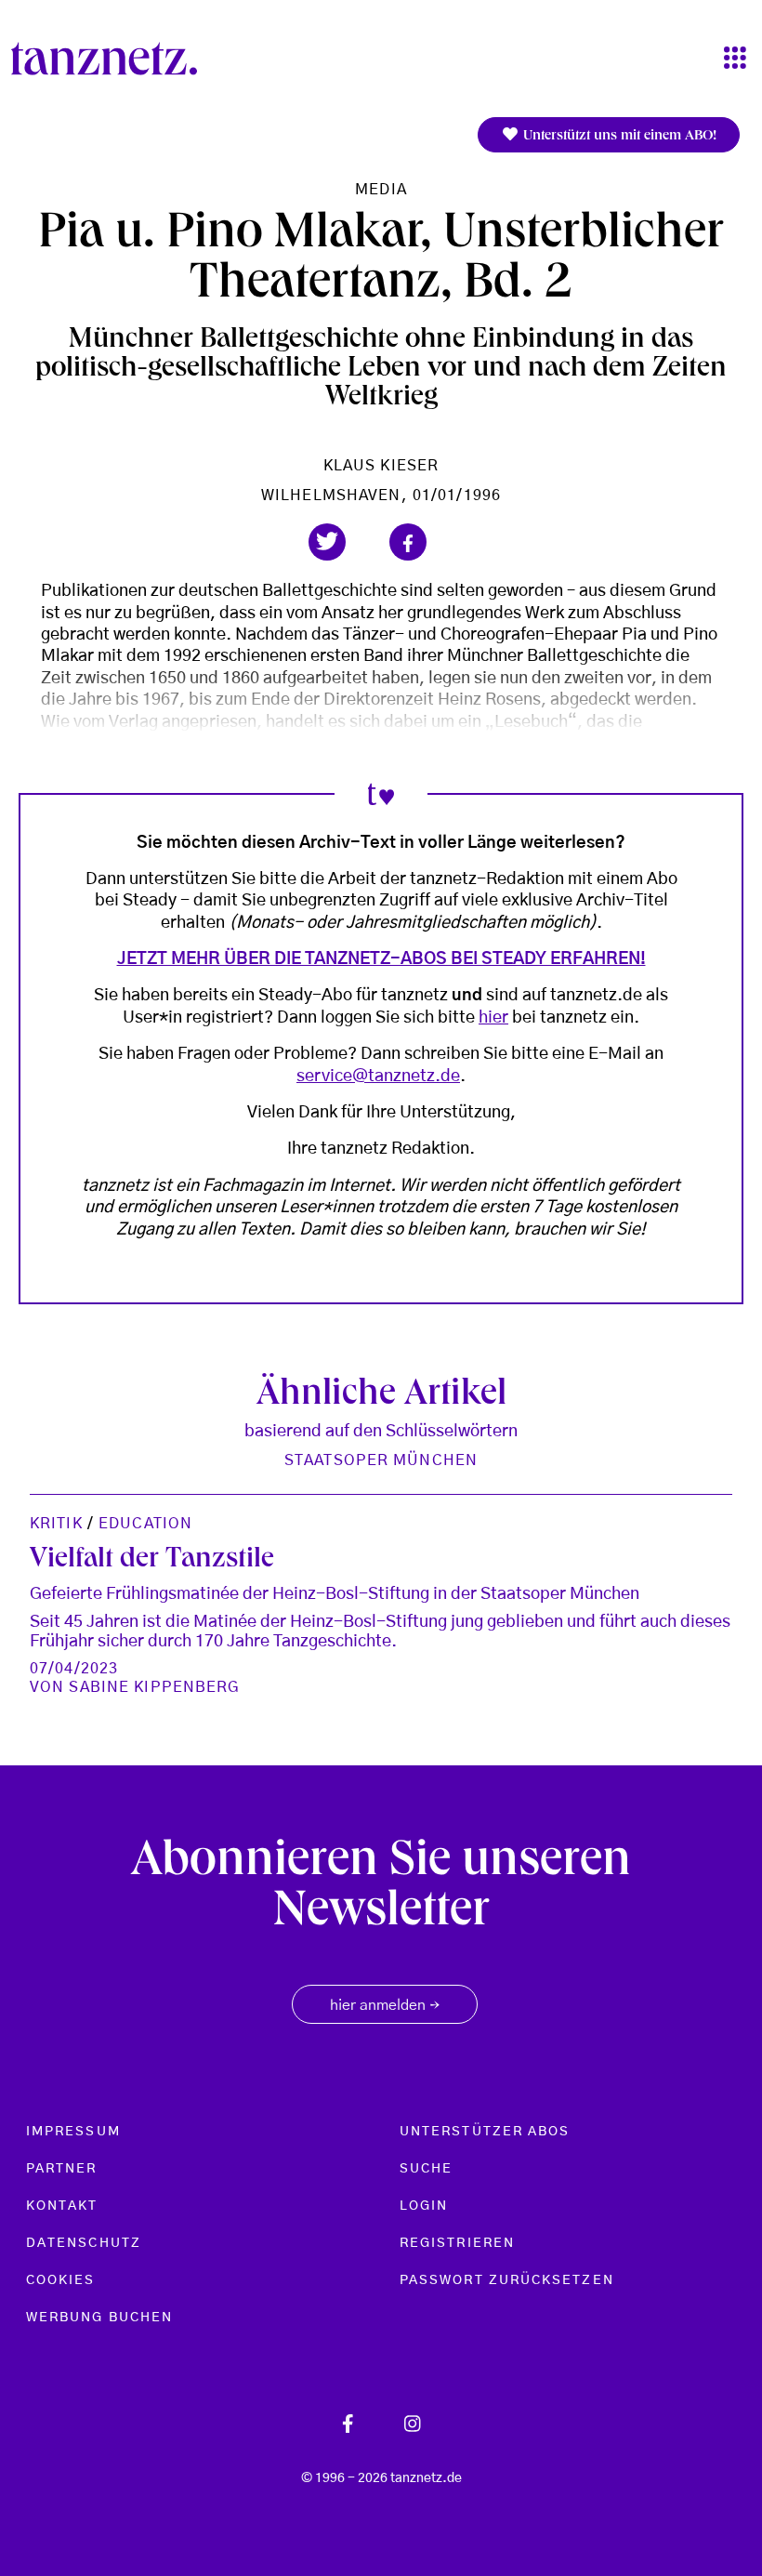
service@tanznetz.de (378, 1077)
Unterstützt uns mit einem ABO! (618, 137)
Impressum (73, 2132)
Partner (62, 2169)
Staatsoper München (381, 1460)
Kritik (56, 1524)
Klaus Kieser (381, 466)
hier (493, 1018)
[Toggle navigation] (735, 59)
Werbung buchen (99, 2318)
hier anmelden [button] (385, 2006)
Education (145, 1524)
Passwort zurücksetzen (507, 2280)
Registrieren (457, 2243)
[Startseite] (112, 59)
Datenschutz (84, 2243)
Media (381, 190)
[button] (327, 542)
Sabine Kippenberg (154, 1687)
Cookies (61, 2280)
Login (424, 2206)
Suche (426, 2169)
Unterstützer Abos (485, 2132)
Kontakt (62, 2206)
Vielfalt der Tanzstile (152, 1560)
